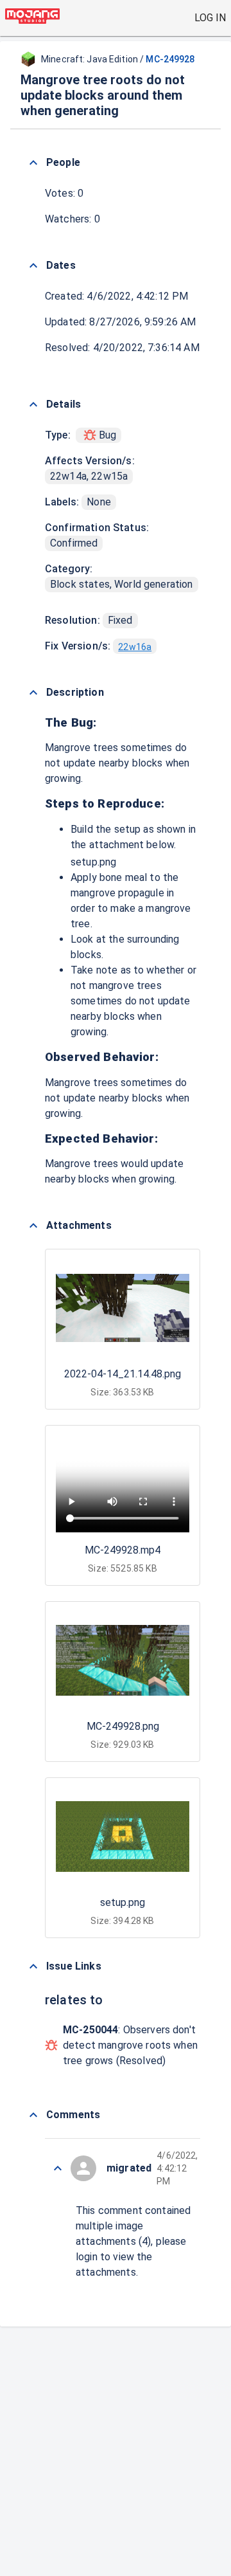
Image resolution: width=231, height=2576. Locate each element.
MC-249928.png (123, 1726)
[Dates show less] (33, 266)
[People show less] (33, 163)
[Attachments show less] (33, 1226)
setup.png (93, 862)
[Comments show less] (33, 2115)
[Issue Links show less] (33, 1966)
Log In (210, 18)
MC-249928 (170, 59)
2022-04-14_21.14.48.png (123, 1374)
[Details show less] (33, 404)
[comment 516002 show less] (58, 2168)
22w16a (135, 647)
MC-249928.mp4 (123, 1550)
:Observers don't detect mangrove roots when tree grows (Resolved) (130, 2045)
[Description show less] (33, 693)
